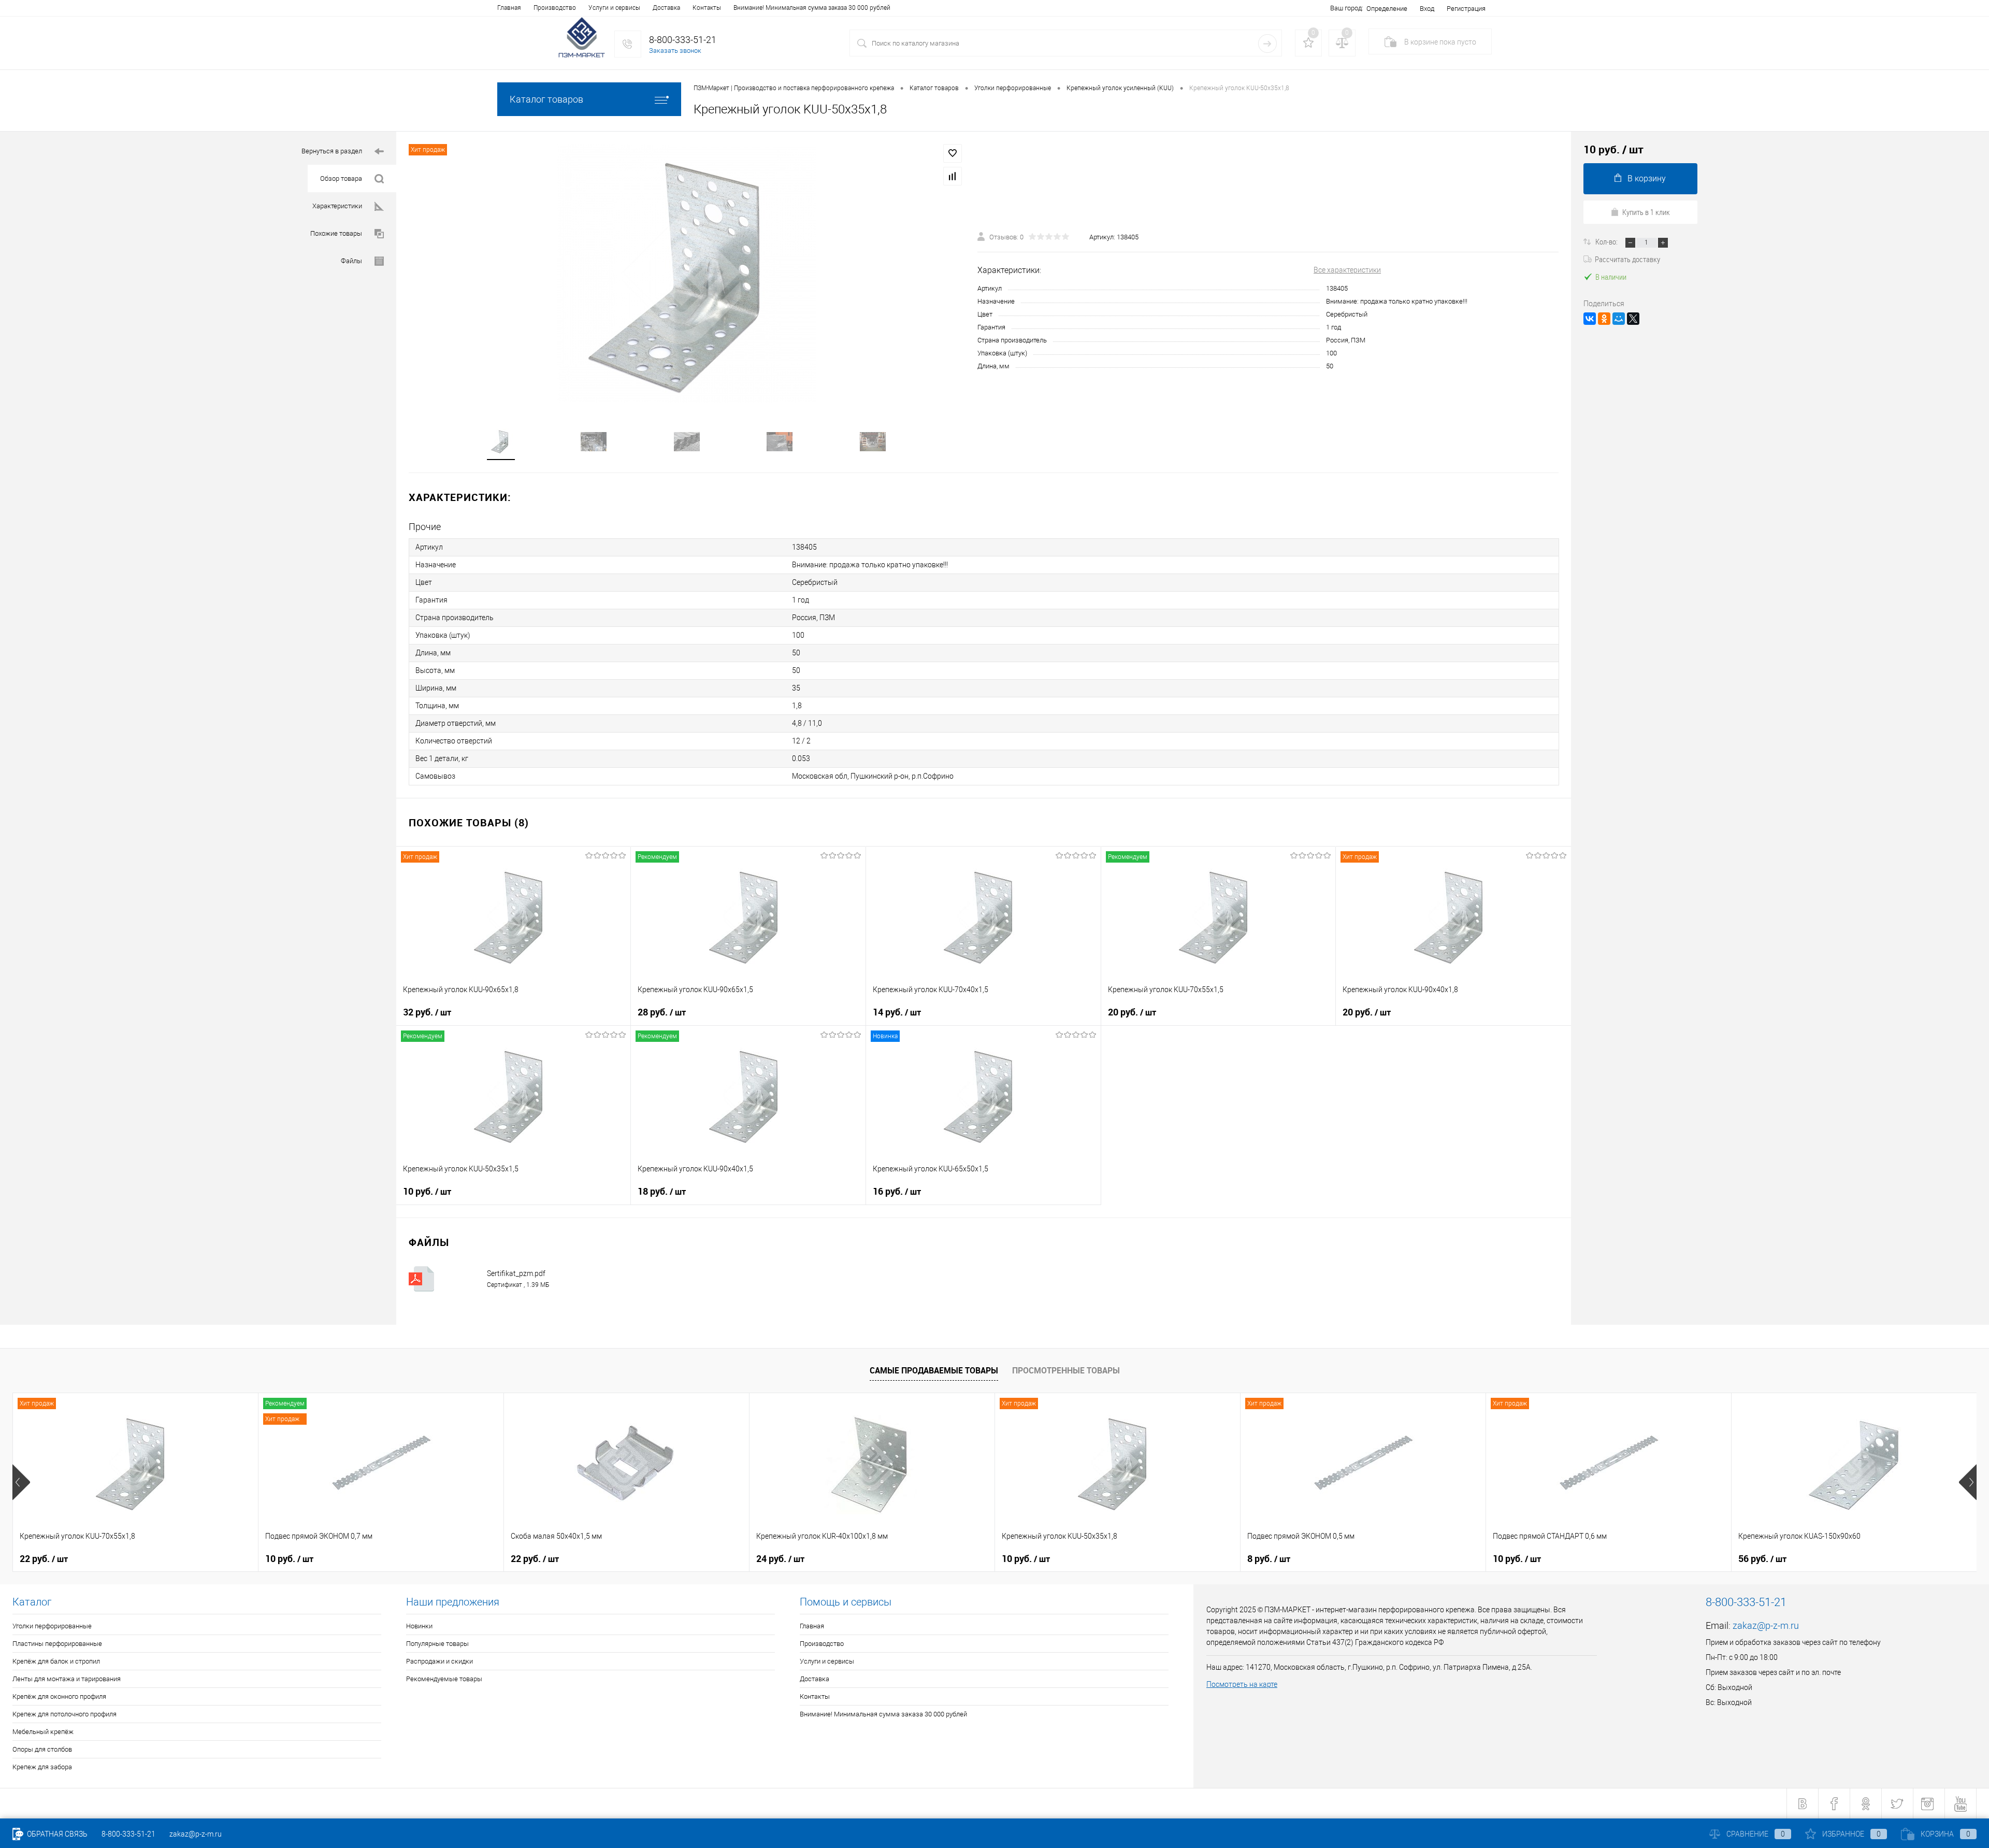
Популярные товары (437, 1644)
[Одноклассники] (1604, 319)
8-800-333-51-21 (128, 1834)
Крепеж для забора (42, 1767)
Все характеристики (1347, 270)
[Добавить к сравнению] (953, 176)
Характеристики (337, 206)
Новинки (419, 1626)
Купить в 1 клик (1646, 212)
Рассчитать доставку (1627, 259)
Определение (1387, 9)
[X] (1633, 319)
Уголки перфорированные (52, 1626)
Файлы (351, 261)
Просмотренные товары (1066, 1370)
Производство (555, 8)
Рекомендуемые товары (444, 1679)
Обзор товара (341, 178)
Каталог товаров (546, 99)
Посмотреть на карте (1242, 1684)
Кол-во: (1607, 241)
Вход (1427, 9)
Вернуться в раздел (332, 151)
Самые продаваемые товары (934, 1370)
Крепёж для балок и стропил (56, 1661)
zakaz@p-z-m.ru (1766, 1625)
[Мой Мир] (1619, 319)
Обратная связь (56, 1834)
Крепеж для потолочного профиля (64, 1714)
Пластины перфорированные (57, 1644)
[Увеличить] (687, 274)
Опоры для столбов (42, 1749)
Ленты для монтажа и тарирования (67, 1679)
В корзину (1647, 178)
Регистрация (1466, 9)
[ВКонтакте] (1590, 319)
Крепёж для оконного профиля (59, 1696)
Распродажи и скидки (439, 1661)
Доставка (666, 8)
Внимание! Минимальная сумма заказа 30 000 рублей (812, 8)
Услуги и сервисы (614, 8)
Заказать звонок (675, 51)
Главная (509, 8)
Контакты (707, 8)
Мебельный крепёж (43, 1732)
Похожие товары (336, 233)
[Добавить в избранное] (953, 153)
